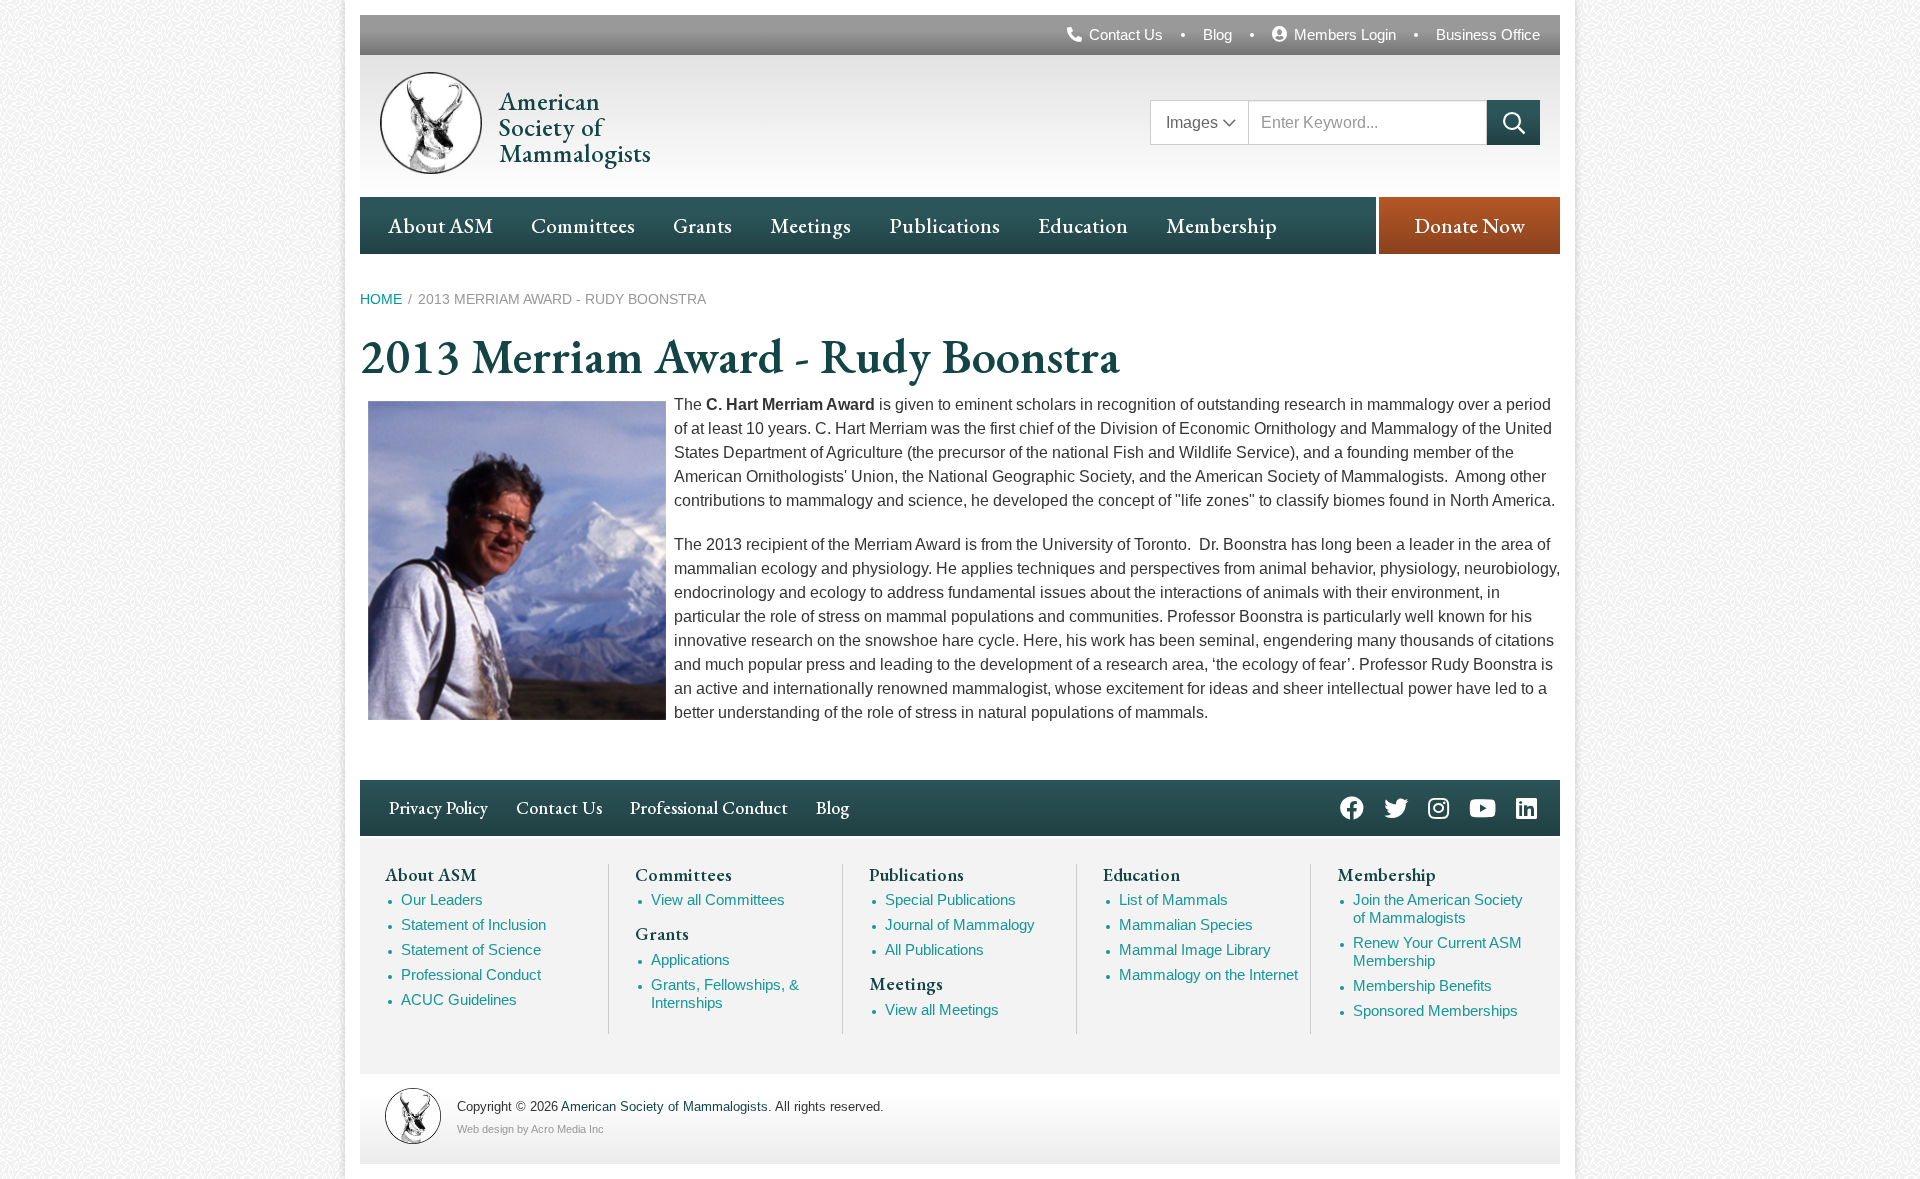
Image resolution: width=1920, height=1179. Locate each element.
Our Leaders (442, 899)
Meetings (810, 225)
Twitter (1396, 806)
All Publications (934, 949)
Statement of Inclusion (473, 924)
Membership (1221, 225)
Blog (1217, 34)
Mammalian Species (1186, 924)
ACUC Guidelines (459, 999)
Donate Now (1469, 225)
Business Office (1488, 34)
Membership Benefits (1422, 985)
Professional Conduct (709, 807)
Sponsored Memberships (1435, 1010)
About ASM (440, 225)
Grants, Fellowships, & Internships (725, 993)
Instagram (1438, 806)
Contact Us (1126, 34)
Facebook (1352, 806)
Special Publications (950, 899)
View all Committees (718, 899)
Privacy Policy (438, 807)
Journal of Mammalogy (960, 924)
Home (381, 299)
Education (1083, 225)
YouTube (1482, 806)
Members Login (1345, 34)
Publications (944, 225)
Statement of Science (471, 949)
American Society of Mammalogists (664, 1106)
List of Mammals (1173, 899)
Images (1192, 122)
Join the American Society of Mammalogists (1438, 908)
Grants (702, 225)
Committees (583, 225)
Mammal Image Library (1195, 949)
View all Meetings (942, 1009)
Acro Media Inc (567, 1129)
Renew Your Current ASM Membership (1437, 951)
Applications (690, 959)
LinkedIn (1526, 806)
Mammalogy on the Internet (1208, 974)
